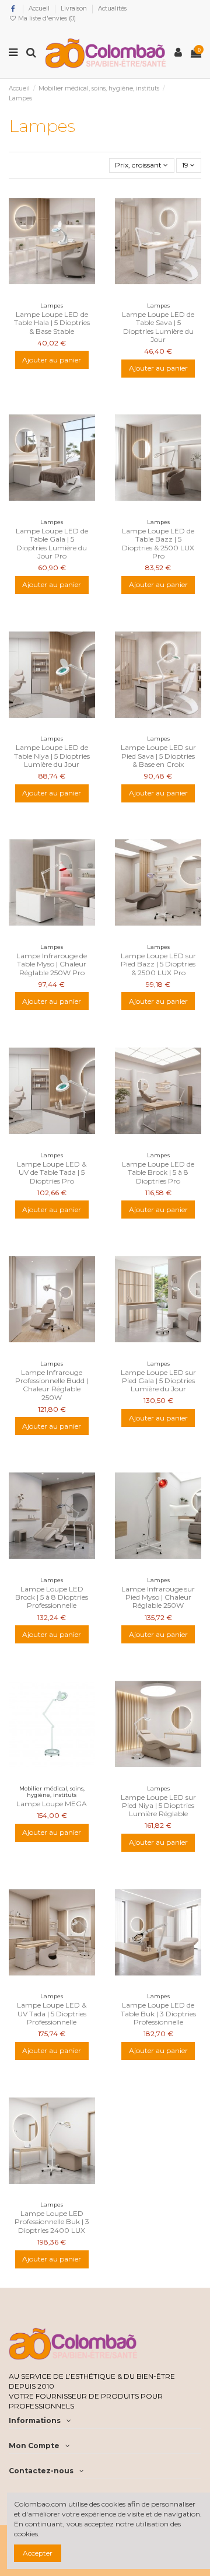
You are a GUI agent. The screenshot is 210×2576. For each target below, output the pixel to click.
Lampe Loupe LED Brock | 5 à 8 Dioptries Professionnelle (52, 1597)
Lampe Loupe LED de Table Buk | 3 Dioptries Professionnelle (158, 2013)
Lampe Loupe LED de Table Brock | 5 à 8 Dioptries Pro (158, 1172)
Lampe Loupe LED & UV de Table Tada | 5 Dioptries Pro (52, 1172)
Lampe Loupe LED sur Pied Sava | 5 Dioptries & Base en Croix (158, 756)
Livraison (75, 8)
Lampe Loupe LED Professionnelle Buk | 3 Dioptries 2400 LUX (52, 2222)
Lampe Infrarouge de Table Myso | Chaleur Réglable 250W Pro (52, 964)
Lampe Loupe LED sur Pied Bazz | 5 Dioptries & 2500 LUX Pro (158, 964)
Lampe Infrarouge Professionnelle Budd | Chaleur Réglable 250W (52, 1385)
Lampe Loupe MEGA (52, 1804)
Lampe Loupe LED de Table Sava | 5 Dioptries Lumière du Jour (158, 327)
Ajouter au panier (52, 360)
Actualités (112, 8)
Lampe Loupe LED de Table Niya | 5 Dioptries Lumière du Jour (52, 756)
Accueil (40, 8)
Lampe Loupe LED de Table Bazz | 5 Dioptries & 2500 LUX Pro (158, 543)
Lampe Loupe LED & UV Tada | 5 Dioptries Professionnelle (52, 2013)
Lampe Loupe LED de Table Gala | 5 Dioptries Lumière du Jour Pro (52, 543)
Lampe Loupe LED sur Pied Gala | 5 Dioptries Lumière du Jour (158, 1381)
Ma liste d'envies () (46, 18)
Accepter (38, 2553)
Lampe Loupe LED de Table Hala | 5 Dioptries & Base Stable (52, 323)
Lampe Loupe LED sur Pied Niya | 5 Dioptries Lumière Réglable (158, 1806)
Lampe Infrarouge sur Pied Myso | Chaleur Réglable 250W (158, 1597)
